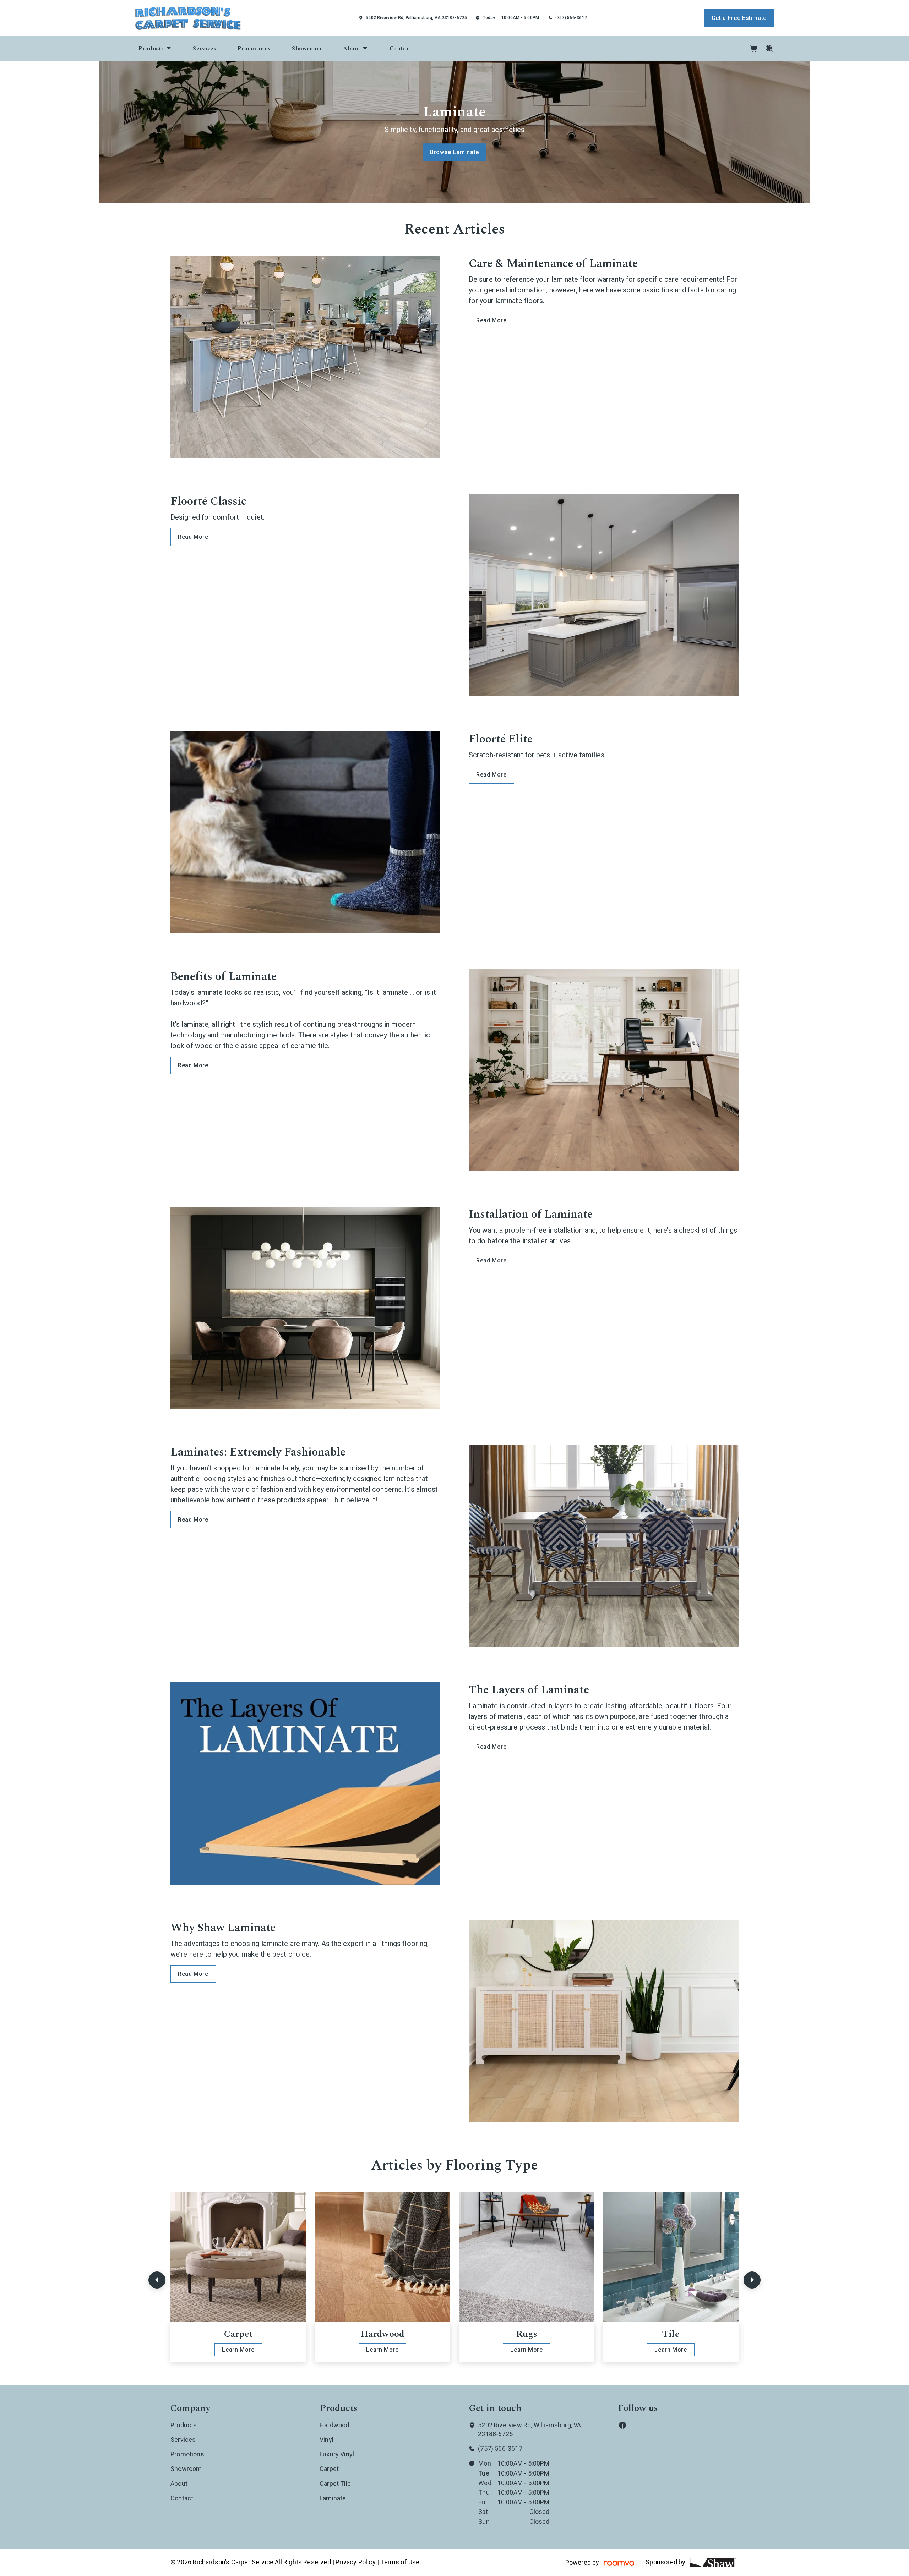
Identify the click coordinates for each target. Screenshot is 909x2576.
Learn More (238, 2350)
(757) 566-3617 (571, 18)
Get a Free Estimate (739, 18)
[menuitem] (155, 49)
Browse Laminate (454, 152)
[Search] (769, 49)
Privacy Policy (356, 2562)
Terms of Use (400, 2562)
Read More (491, 320)
